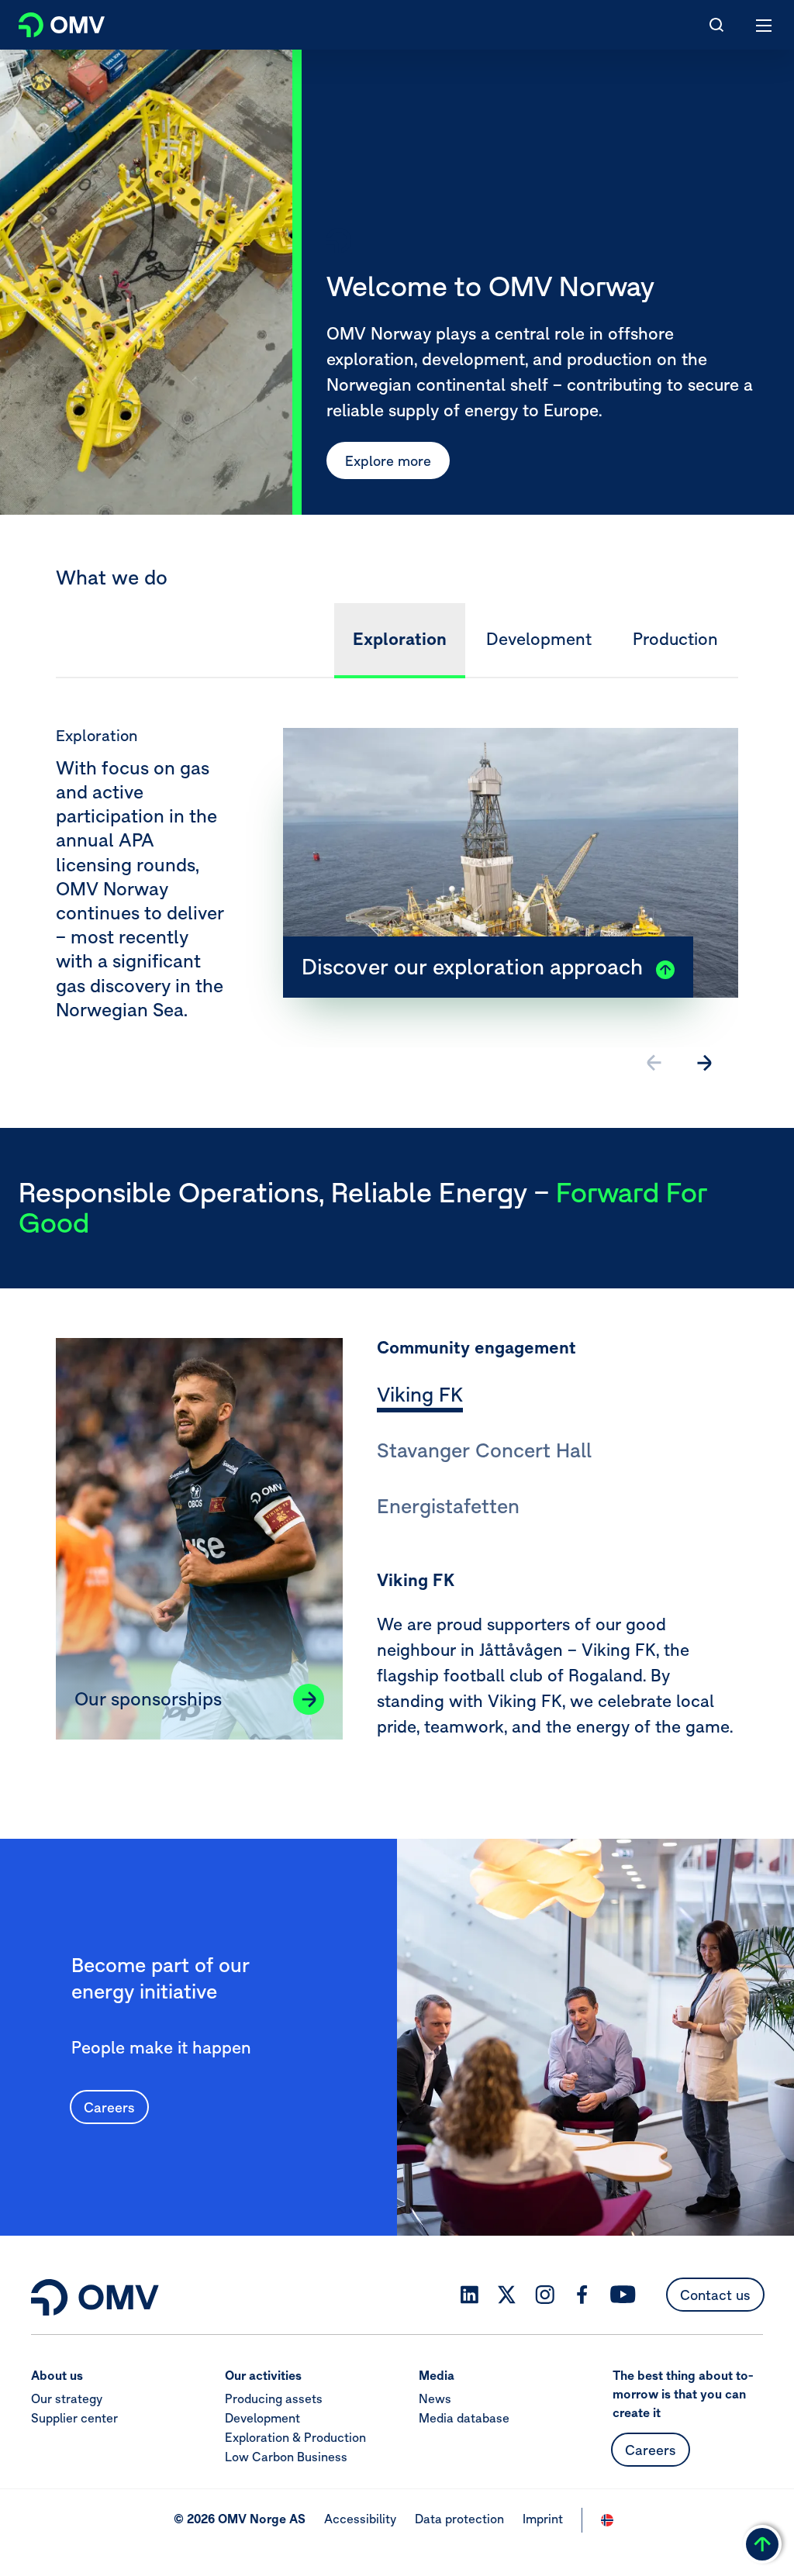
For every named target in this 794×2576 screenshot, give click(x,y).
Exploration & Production (295, 2437)
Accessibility (360, 2519)
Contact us (715, 2295)
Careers (109, 2107)
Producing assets (274, 2398)
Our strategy (67, 2398)
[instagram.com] (545, 2295)
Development (262, 2418)
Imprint (543, 2519)
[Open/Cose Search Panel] (716, 25)
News (435, 2398)
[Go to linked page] (309, 1699)
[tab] (420, 1397)
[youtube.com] (623, 2295)
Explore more (388, 461)
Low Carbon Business (286, 2457)
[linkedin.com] (469, 2295)
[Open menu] (765, 25)
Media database (464, 2418)
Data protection (459, 2519)
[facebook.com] (582, 2295)
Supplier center (74, 2418)
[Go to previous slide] (654, 1063)
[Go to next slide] (704, 1063)
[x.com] (507, 2295)
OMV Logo (48, 22)
